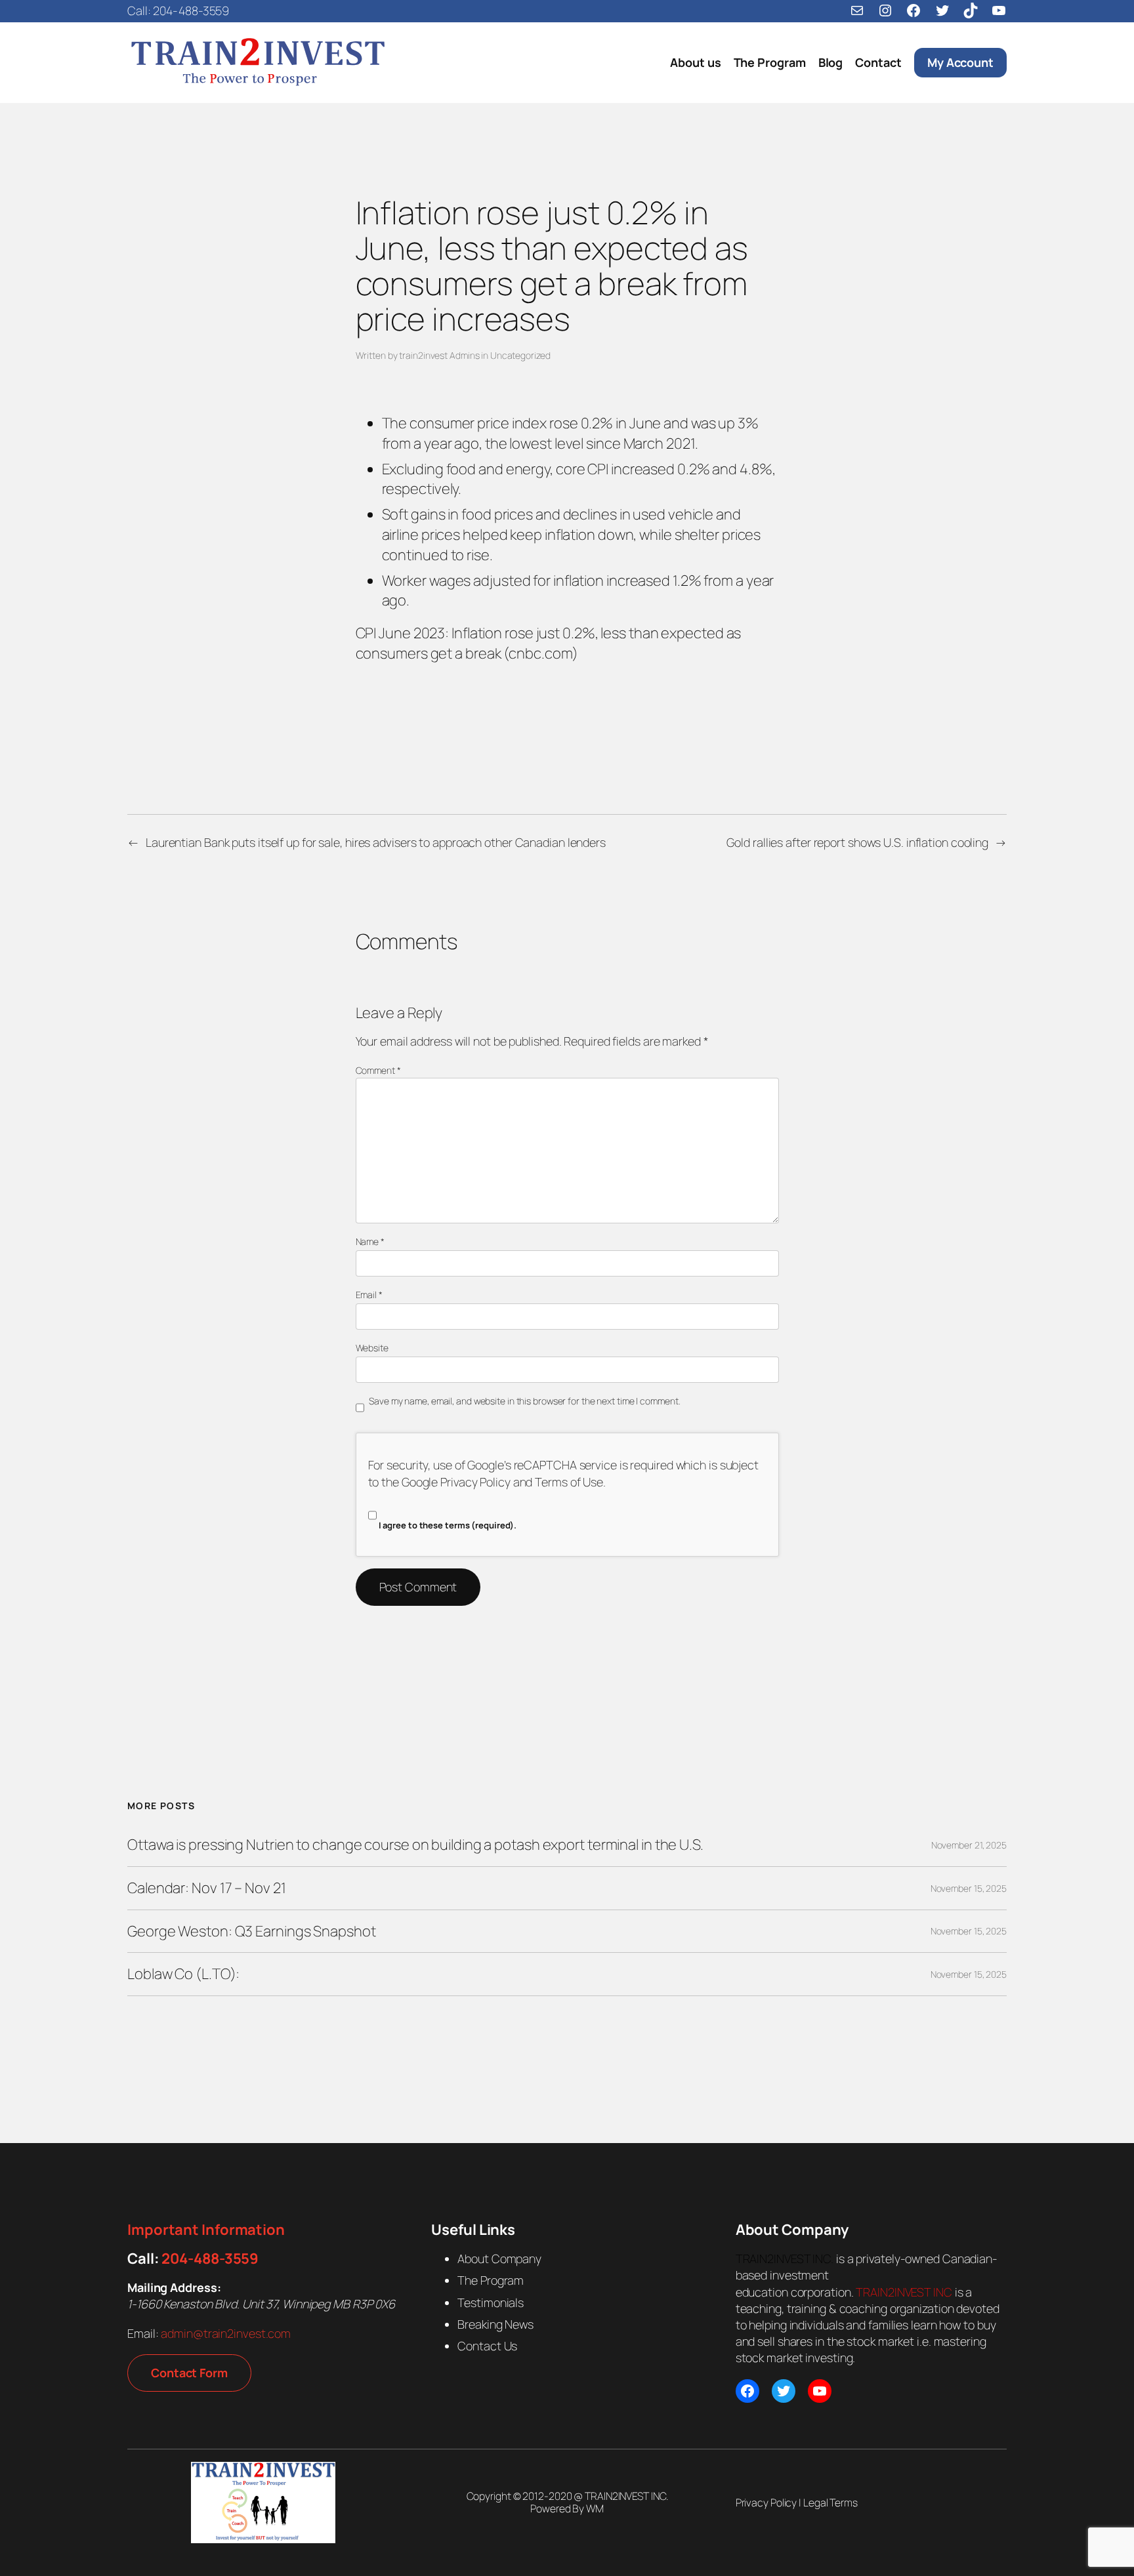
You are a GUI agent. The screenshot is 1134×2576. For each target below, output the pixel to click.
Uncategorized (520, 355)
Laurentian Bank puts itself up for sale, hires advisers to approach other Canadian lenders (376, 842)
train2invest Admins (439, 355)
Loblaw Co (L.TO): (183, 1974)
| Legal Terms (827, 2503)
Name (370, 1241)
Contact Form (189, 2373)
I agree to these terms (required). (448, 1525)
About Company (499, 2259)
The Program (491, 2280)
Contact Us (487, 2346)
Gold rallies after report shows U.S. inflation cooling (857, 842)
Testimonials (491, 2302)
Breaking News (495, 2324)
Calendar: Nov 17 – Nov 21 (207, 1888)
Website (372, 1348)
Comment (378, 1070)
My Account (960, 62)
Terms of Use (569, 1482)
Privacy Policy (475, 1482)
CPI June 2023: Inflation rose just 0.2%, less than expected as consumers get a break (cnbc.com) (549, 643)
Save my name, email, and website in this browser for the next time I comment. (524, 1401)
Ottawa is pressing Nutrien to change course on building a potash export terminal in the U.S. (415, 1845)
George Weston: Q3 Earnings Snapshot (252, 1932)
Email (369, 1295)
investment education (782, 2283)
